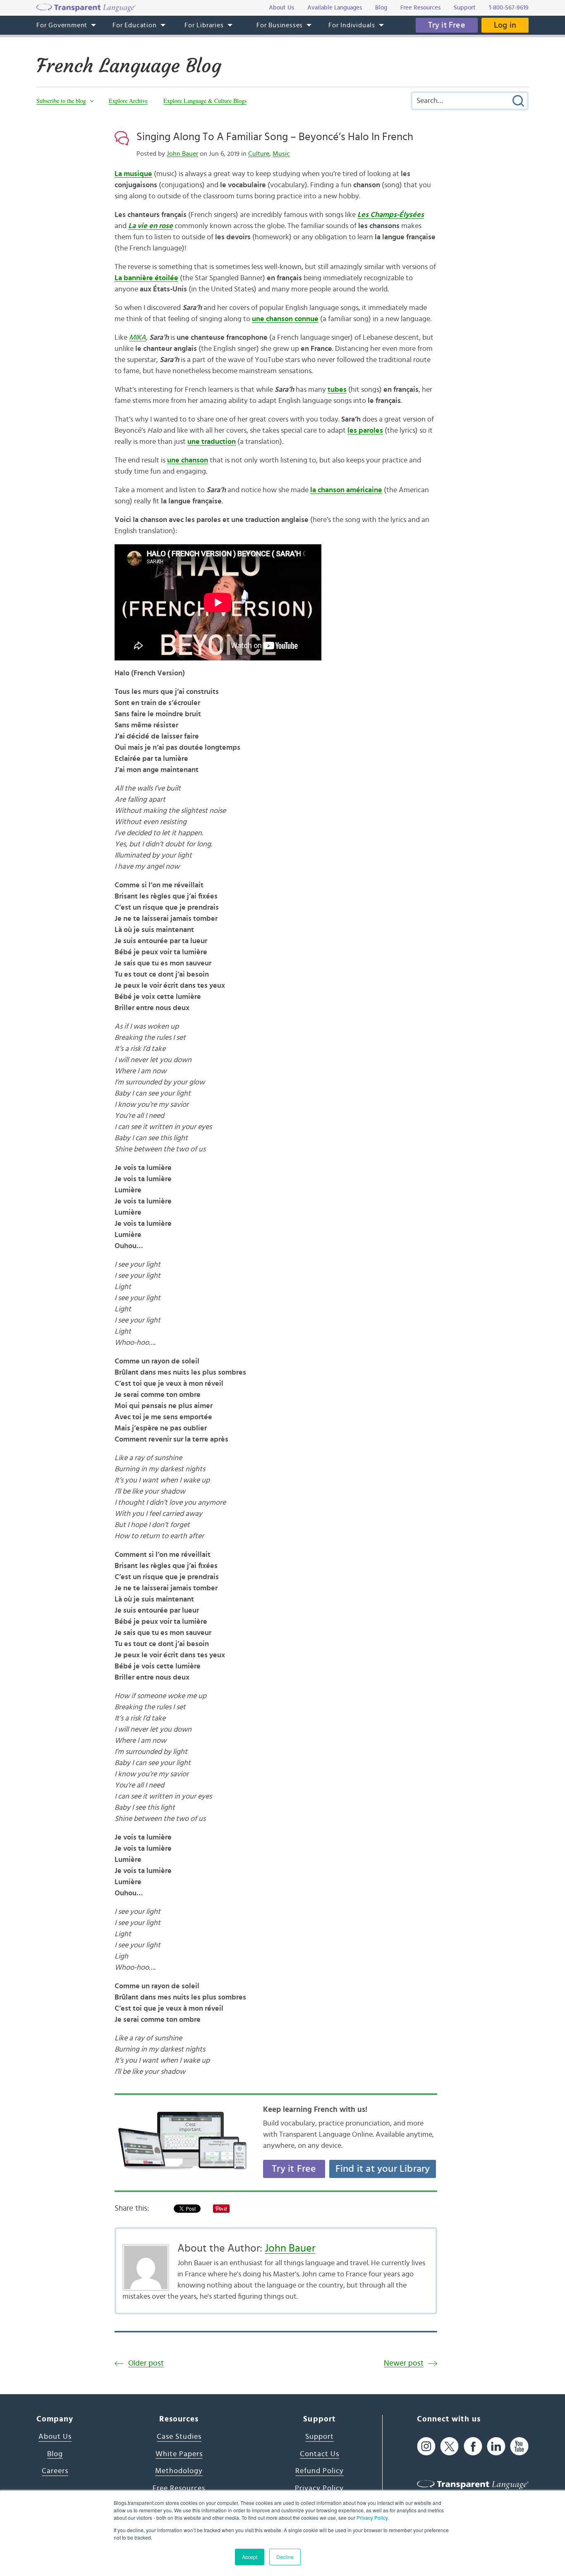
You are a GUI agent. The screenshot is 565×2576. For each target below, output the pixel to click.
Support (320, 2437)
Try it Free (447, 25)
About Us (55, 2437)
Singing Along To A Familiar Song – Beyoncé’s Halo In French (275, 137)
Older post (146, 2363)
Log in (505, 25)
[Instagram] (426, 2446)
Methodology (179, 2471)
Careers (55, 2471)
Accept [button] (250, 2557)
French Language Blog (129, 66)
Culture (259, 154)
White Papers (179, 2454)
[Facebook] (473, 2446)
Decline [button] (285, 2557)
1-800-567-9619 (509, 8)
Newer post (404, 2363)
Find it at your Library (383, 2169)
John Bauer (182, 154)
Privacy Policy (372, 2518)
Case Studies (179, 2437)
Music (281, 154)
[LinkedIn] (496, 2446)
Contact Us (320, 2454)
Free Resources (179, 2488)
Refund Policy (320, 2471)
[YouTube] (519, 2446)
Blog (55, 2454)
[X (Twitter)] (449, 2446)
